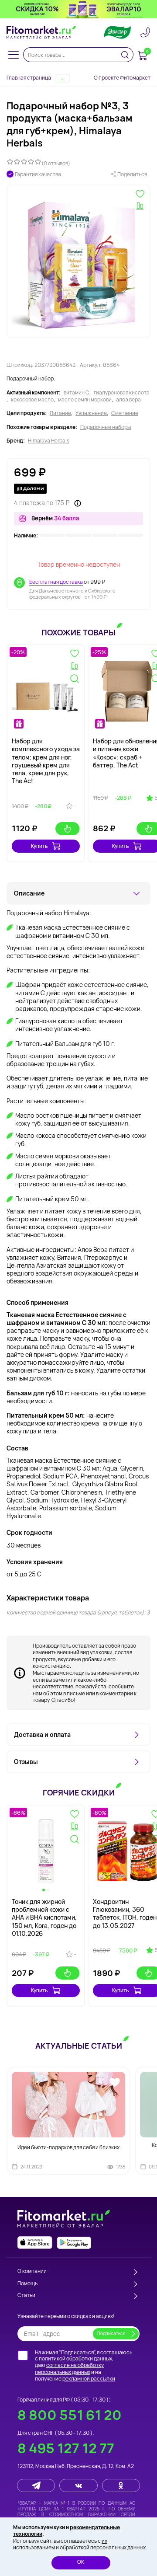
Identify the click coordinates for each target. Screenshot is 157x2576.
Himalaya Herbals (49, 441)
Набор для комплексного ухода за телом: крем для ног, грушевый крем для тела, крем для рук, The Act (46, 761)
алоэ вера (128, 400)
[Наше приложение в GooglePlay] (74, 2243)
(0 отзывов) (56, 163)
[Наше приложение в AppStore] (35, 2243)
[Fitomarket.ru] (41, 32)
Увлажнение (91, 413)
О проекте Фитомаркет (122, 78)
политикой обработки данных (75, 2358)
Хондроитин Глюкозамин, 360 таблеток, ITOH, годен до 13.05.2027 (125, 1914)
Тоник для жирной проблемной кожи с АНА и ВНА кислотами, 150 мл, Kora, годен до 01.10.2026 (44, 1917)
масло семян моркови (85, 400)
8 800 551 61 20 (70, 2415)
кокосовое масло (32, 400)
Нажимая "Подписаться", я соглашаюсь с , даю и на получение (84, 2366)
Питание (60, 413)
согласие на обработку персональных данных (69, 2369)
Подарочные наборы (106, 427)
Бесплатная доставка (56, 582)
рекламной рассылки (89, 2379)
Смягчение (125, 413)
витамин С (77, 393)
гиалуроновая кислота (122, 393)
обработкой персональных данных (103, 2547)
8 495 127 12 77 (66, 2448)
